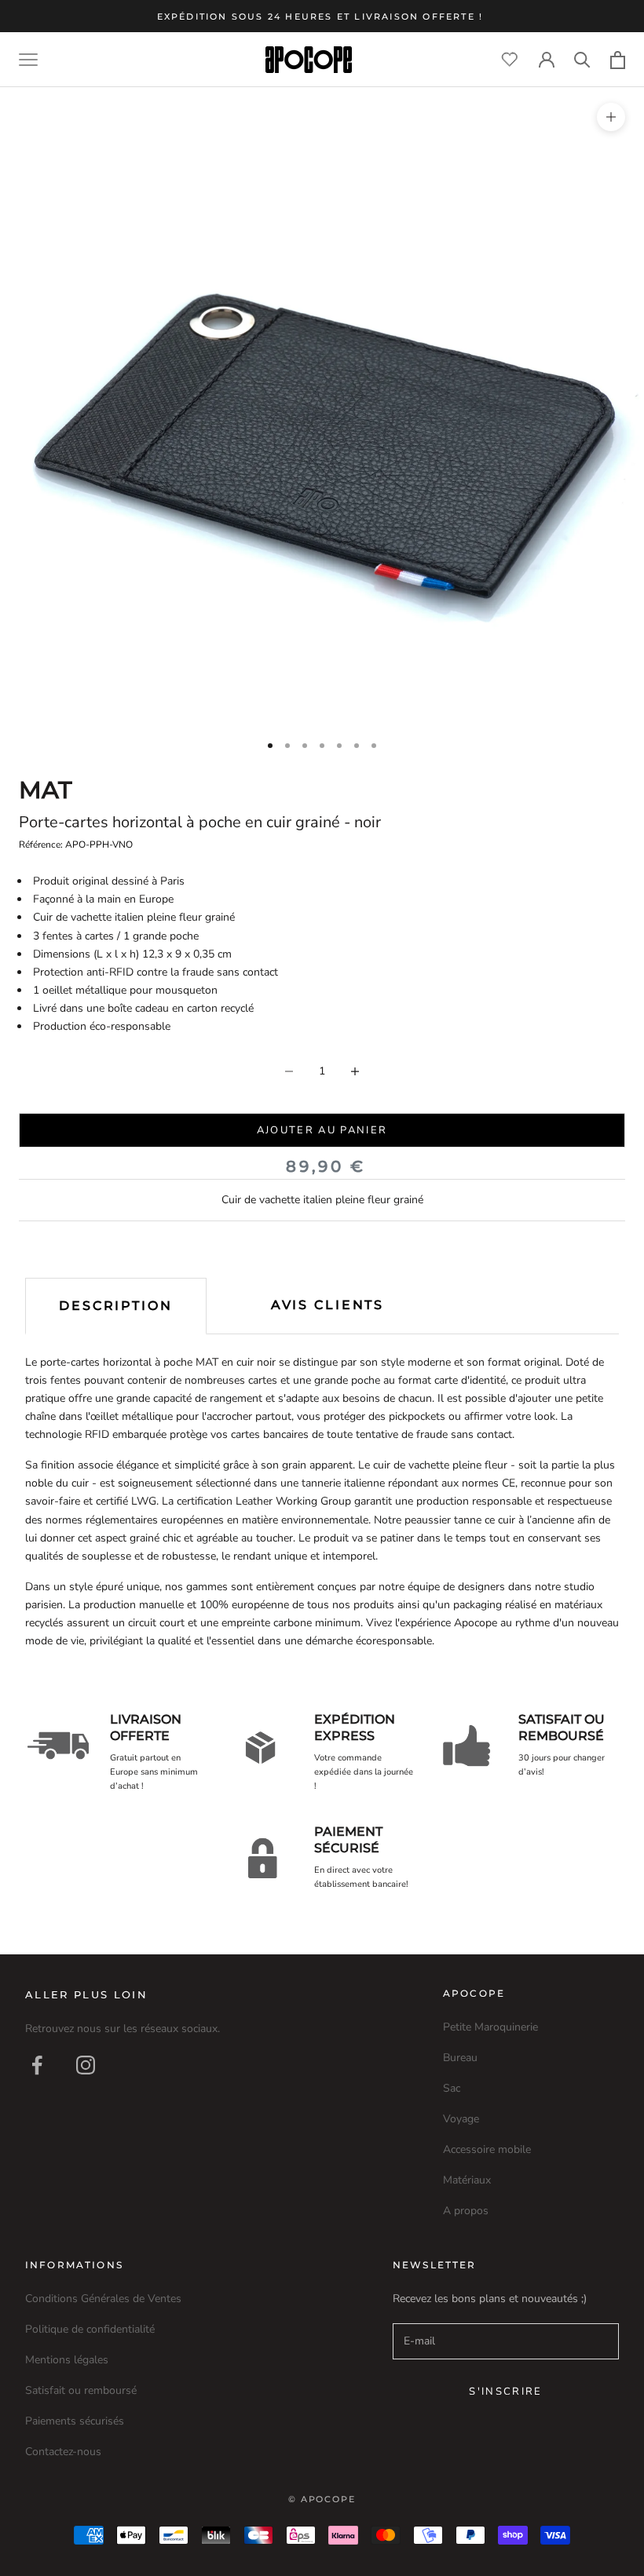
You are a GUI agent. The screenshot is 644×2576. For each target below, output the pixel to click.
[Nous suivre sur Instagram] (86, 2065)
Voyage (461, 2119)
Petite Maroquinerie (490, 2027)
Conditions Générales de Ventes (103, 2299)
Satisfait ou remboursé (81, 2390)
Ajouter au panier (322, 1130)
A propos (466, 2211)
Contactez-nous (63, 2452)
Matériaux (467, 2180)
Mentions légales (67, 2360)
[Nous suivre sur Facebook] (37, 2065)
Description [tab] (116, 1306)
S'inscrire (505, 2392)
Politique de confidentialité (90, 2329)
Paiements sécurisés (75, 2421)
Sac (452, 2088)
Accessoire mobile (487, 2149)
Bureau (460, 2058)
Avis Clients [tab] (328, 1305)
